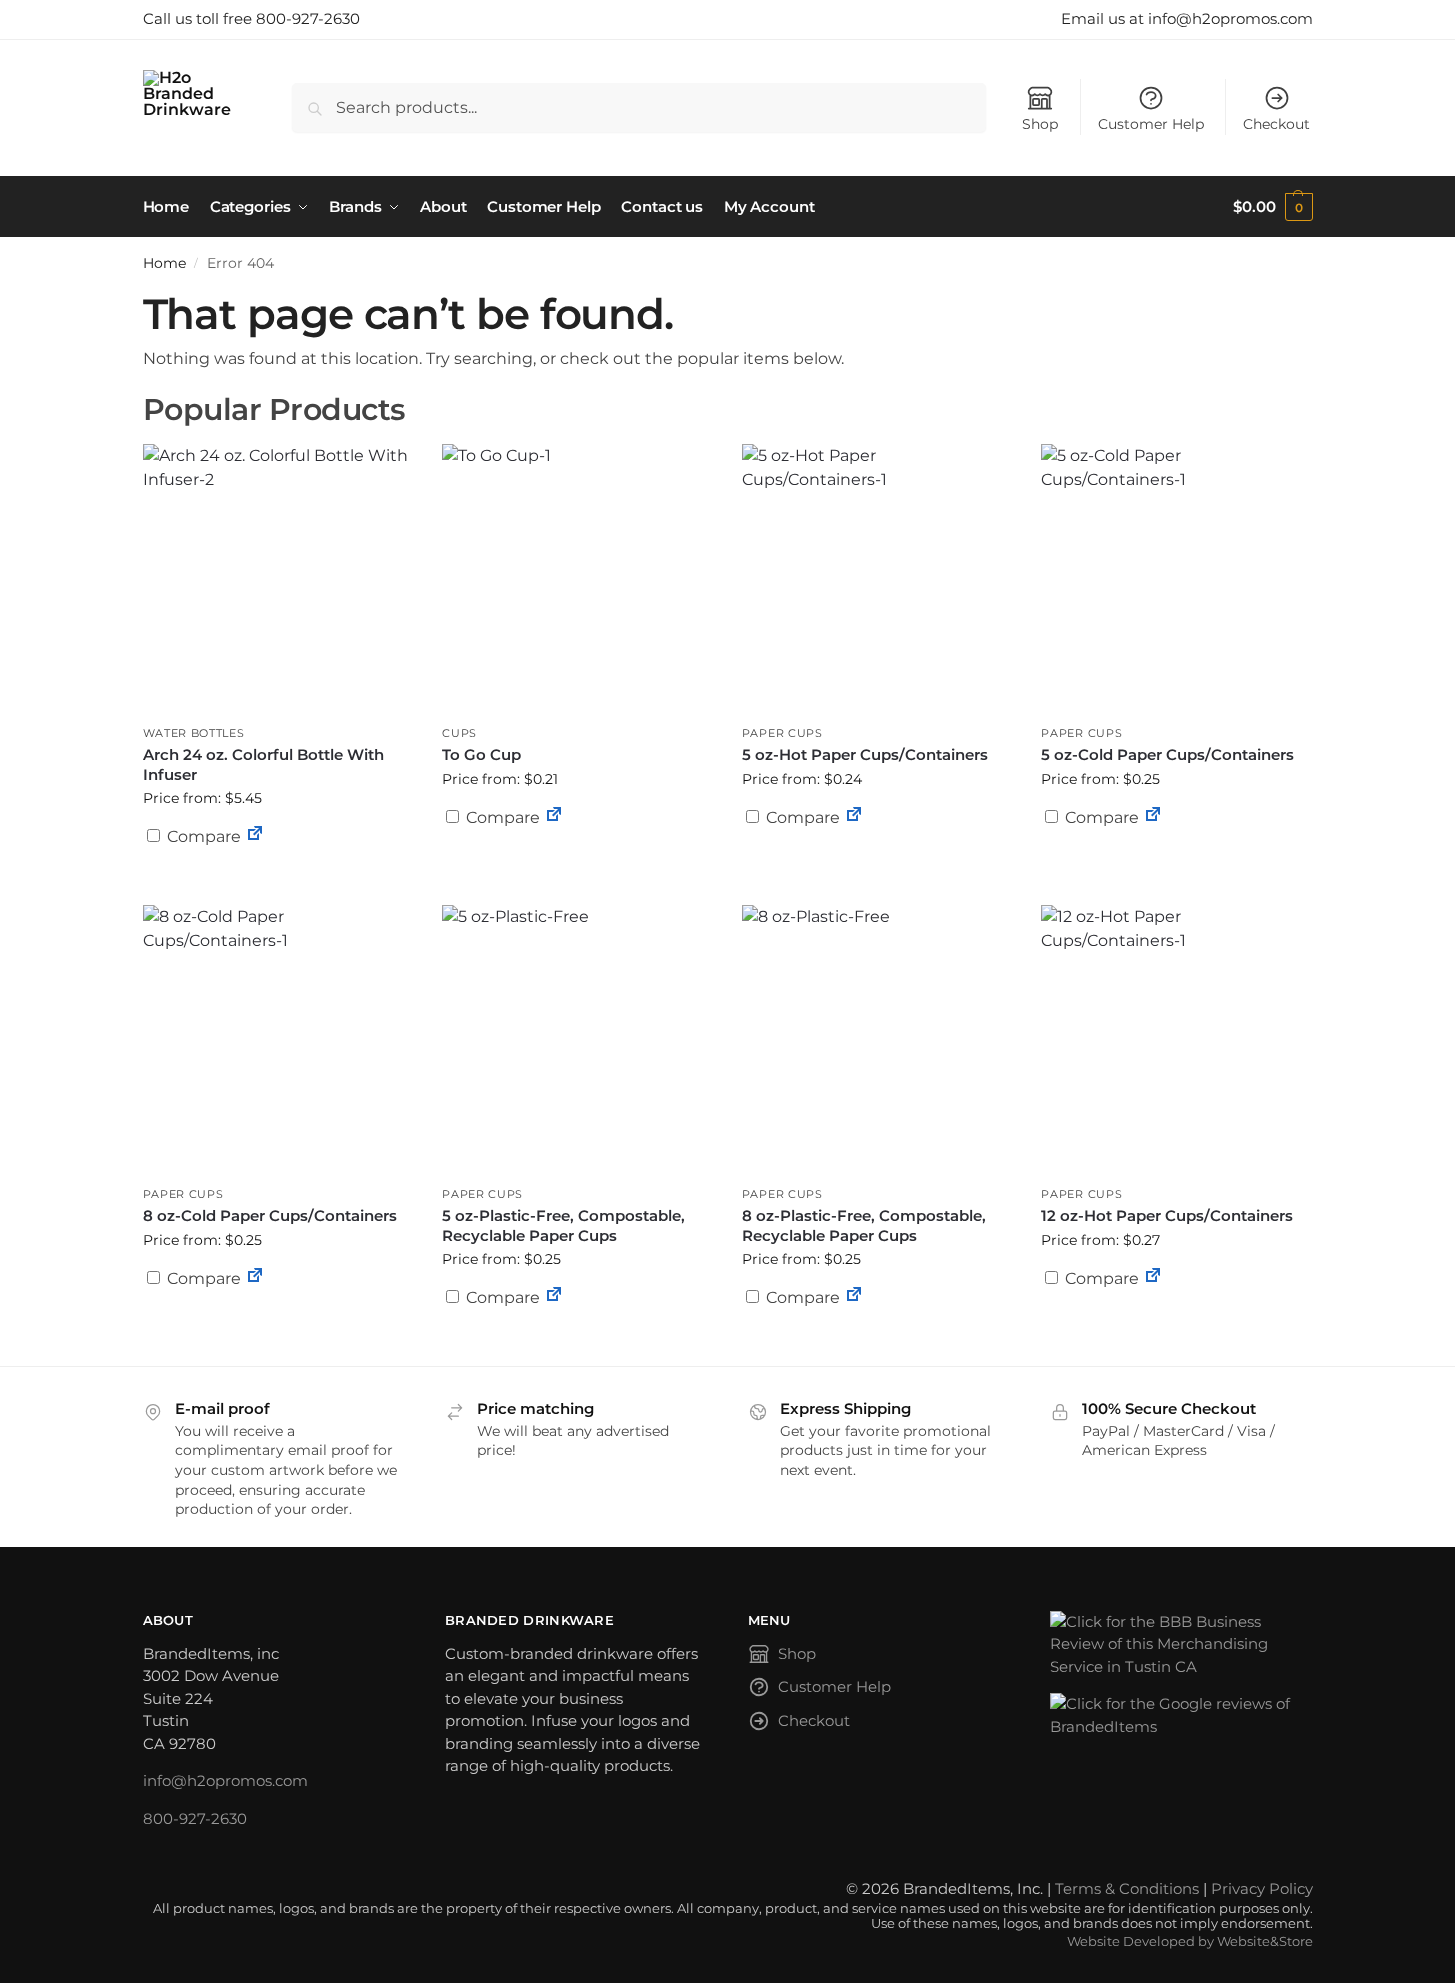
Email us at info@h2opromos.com (1187, 18)
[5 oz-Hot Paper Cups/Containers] (877, 579)
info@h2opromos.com (225, 1780)
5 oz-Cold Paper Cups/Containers (1167, 754)
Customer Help (1151, 124)
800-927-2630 (195, 1818)
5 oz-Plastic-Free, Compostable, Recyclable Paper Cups (563, 1225)
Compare (202, 836)
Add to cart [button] (877, 856)
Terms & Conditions (1127, 1888)
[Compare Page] (255, 836)
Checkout (1276, 124)
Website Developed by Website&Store (1190, 1941)
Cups (459, 733)
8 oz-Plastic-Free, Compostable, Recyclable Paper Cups (864, 1225)
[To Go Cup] (577, 579)
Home (164, 263)
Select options (577, 866)
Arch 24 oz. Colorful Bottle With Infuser (263, 764)
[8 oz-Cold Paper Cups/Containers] (278, 1040)
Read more (277, 885)
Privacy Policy (1262, 1888)
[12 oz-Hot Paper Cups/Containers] (1176, 1040)
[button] (1272, 207)
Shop (1040, 124)
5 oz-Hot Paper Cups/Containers (865, 754)
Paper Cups (782, 733)
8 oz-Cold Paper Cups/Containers (270, 1215)
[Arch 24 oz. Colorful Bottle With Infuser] (278, 579)
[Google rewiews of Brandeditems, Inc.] (1181, 1715)
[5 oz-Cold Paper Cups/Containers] (1176, 579)
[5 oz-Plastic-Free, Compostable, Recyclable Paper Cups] (577, 1040)
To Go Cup (481, 754)
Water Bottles (194, 733)
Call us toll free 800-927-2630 (251, 18)
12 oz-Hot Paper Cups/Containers (1167, 1215)
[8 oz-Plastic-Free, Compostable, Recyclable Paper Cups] (877, 1040)
